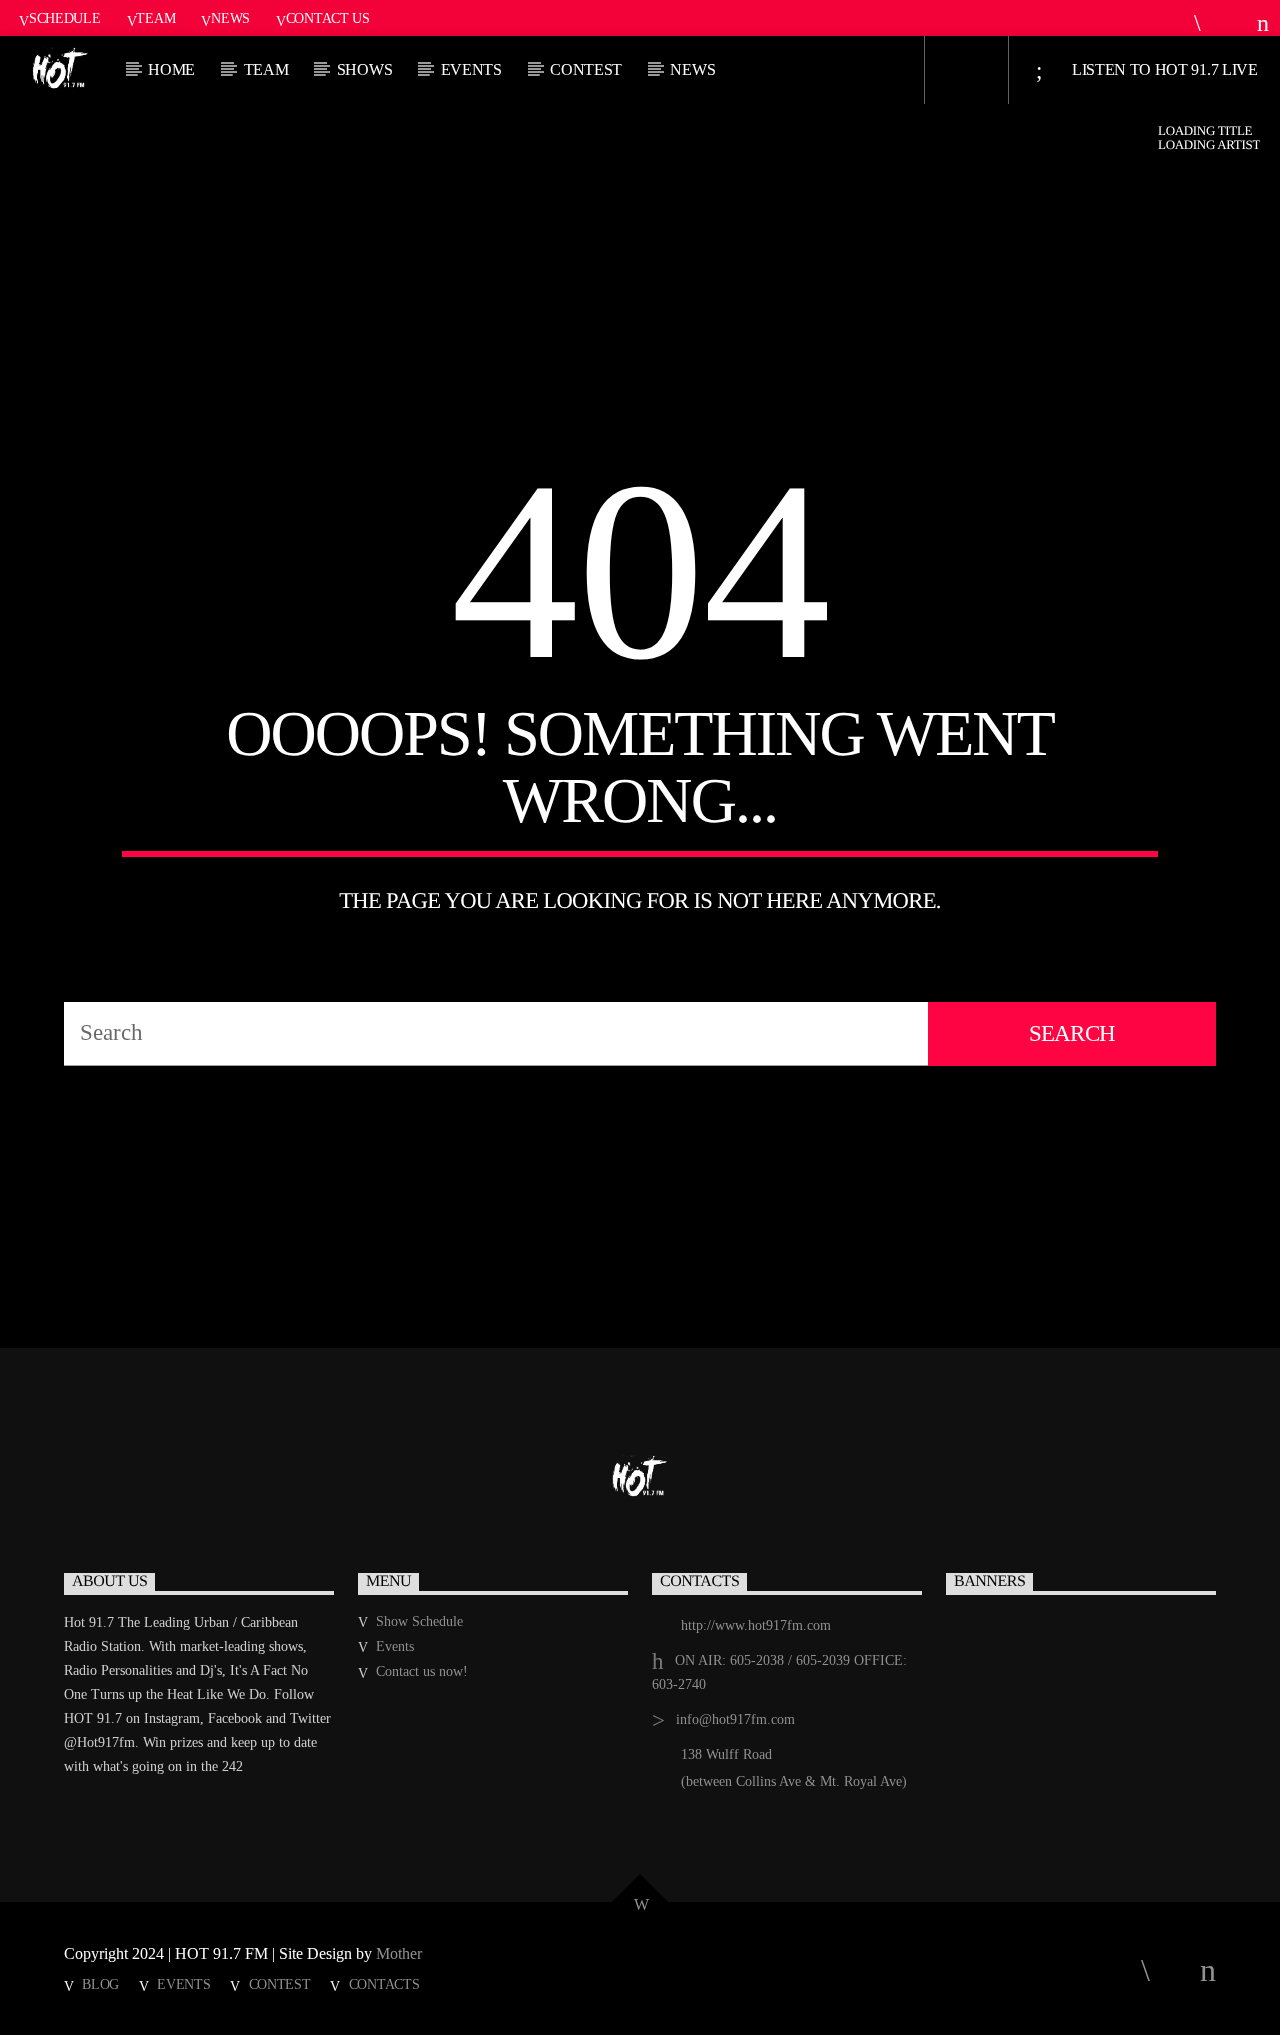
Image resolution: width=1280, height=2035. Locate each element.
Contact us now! (422, 1671)
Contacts (384, 1984)
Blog (100, 1984)
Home (171, 69)
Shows (364, 69)
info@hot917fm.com (735, 1719)
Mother (401, 1953)
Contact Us (328, 18)
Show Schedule (419, 1621)
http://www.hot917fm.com (756, 1625)
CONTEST (586, 69)
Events (471, 69)
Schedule (65, 18)
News (230, 18)
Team (155, 18)
